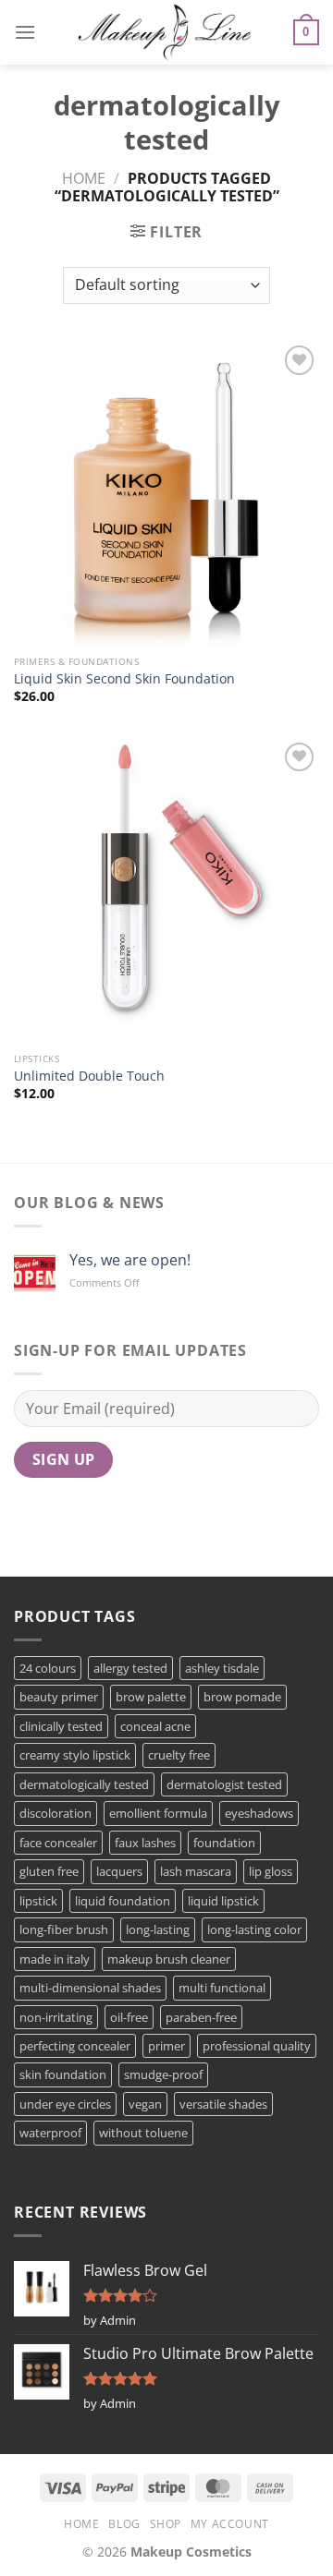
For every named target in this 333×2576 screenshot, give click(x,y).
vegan (145, 2104)
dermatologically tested (84, 1784)
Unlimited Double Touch (89, 1076)
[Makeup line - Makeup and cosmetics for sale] (165, 32)
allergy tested (130, 1668)
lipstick (38, 1901)
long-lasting (158, 1929)
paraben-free (201, 2017)
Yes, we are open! (130, 1260)
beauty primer (59, 1697)
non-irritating (56, 2017)
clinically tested (61, 1726)
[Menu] (25, 32)
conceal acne (155, 1726)
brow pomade (242, 1697)
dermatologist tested (224, 1784)
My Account (230, 2524)
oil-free (129, 2017)
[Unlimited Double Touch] (166, 890)
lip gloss (271, 1871)
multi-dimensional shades (90, 1988)
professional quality (257, 2046)
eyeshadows (259, 1813)
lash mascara (196, 1871)
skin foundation (63, 2074)
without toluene (143, 2133)
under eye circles (65, 2104)
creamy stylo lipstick (75, 1755)
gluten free (49, 1871)
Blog (124, 2524)
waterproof (50, 2133)
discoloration (55, 1813)
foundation (224, 1843)
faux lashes (145, 1843)
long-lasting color (254, 1929)
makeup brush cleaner (169, 1959)
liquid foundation (123, 1901)
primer (166, 2046)
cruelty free (179, 1755)
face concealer (58, 1843)
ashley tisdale (222, 1668)
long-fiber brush (64, 1929)
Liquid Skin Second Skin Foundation (124, 679)
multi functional (222, 1988)
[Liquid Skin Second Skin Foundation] (166, 493)
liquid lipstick (223, 1901)
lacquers (119, 1871)
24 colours (48, 1668)
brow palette (151, 1697)
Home (84, 178)
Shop (166, 2524)
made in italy (55, 1959)
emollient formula (158, 1813)
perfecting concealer (75, 2046)
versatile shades (223, 2104)
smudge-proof (163, 2074)
